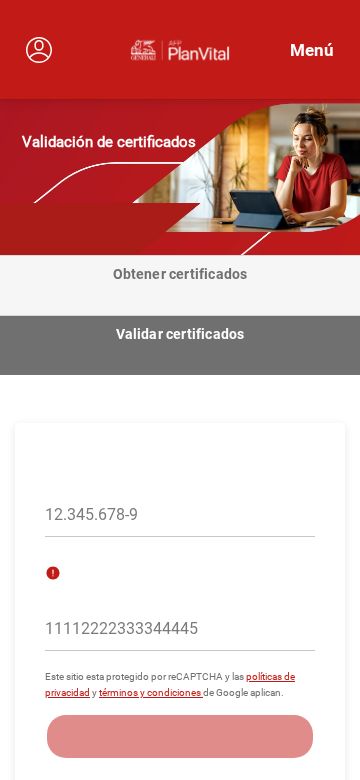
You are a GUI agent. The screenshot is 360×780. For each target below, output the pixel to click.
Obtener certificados (180, 274)
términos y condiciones (151, 692)
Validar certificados (180, 334)
